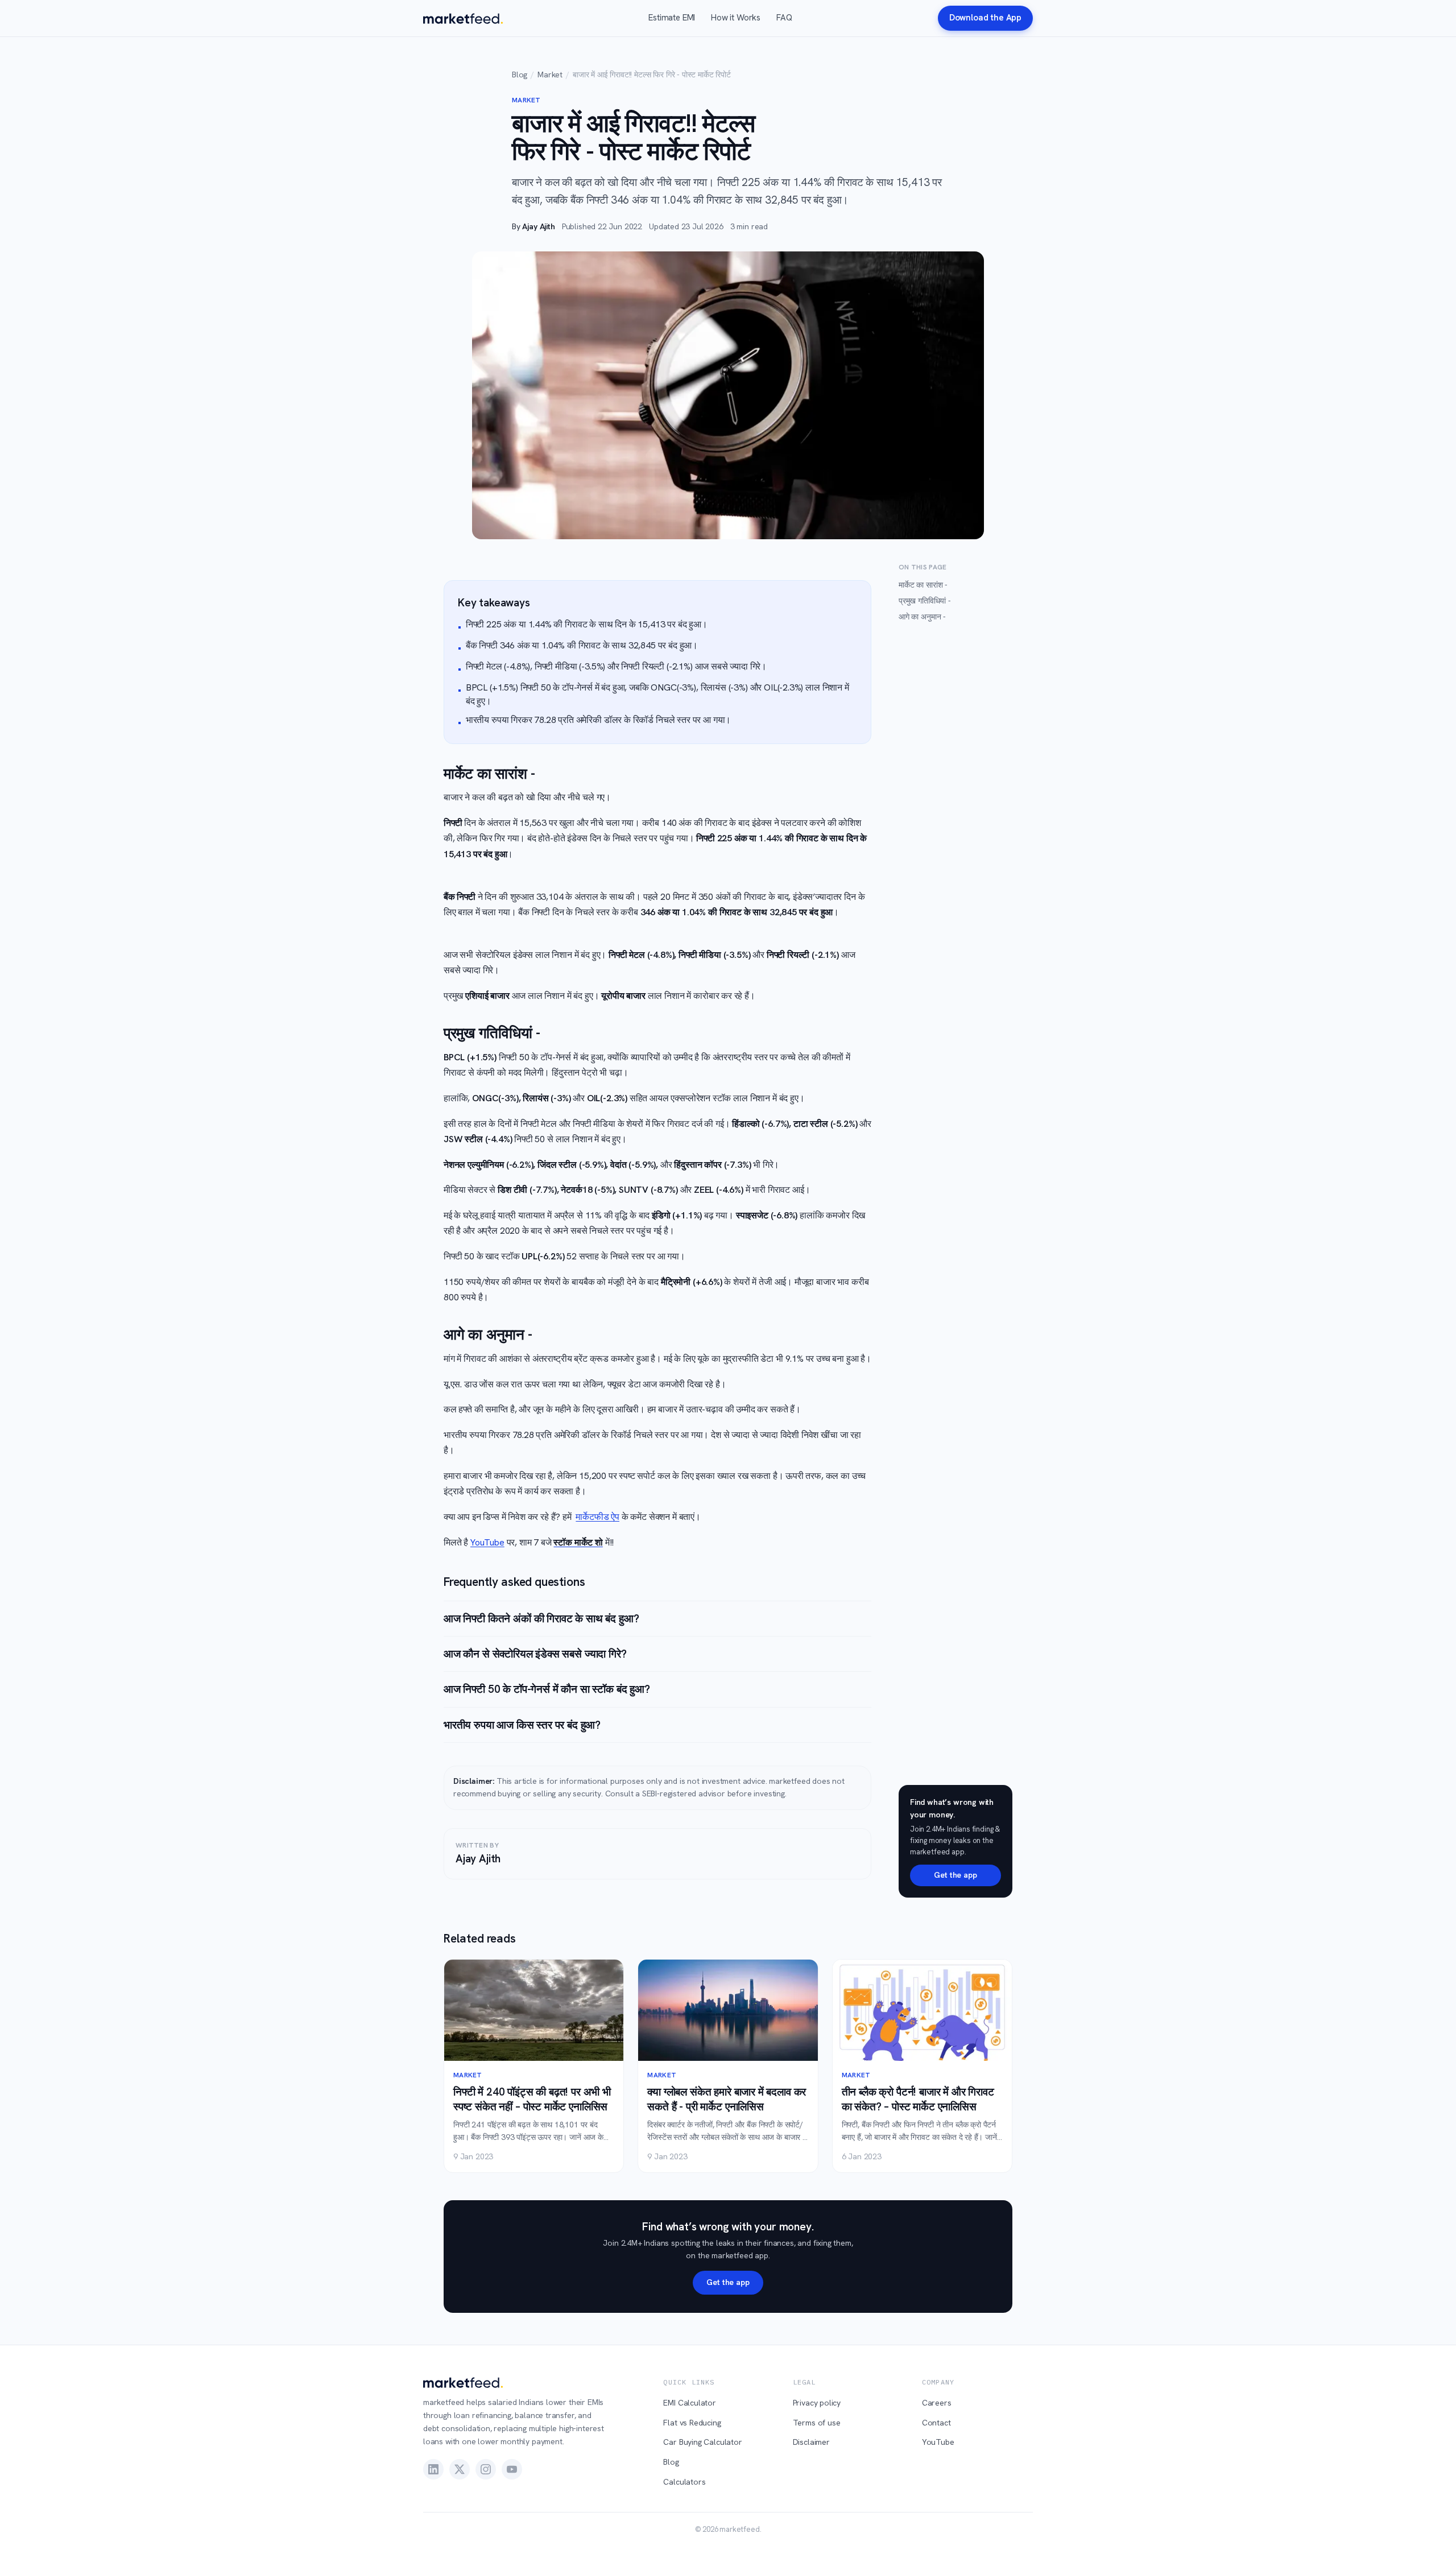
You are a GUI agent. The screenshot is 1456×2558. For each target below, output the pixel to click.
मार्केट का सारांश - (923, 585)
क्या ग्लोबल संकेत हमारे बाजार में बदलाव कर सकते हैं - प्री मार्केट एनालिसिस (727, 2099)
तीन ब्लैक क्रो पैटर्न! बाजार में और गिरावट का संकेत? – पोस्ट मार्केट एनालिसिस (918, 2099)
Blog (520, 75)
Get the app (955, 1875)
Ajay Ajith (538, 226)
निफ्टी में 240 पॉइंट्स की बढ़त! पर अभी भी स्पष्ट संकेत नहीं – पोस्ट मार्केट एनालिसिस (532, 2099)
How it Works (736, 18)
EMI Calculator (690, 2403)
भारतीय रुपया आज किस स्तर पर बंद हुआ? (522, 1725)
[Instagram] (486, 2469)
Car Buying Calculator (702, 2442)
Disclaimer (811, 2442)
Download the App (985, 18)
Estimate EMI (672, 18)
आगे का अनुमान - (922, 617)
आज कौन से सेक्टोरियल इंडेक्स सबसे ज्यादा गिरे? (535, 1654)
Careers (937, 2403)
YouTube (487, 1542)
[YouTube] (512, 2469)
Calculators (684, 2482)
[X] (460, 2469)
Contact (936, 2423)
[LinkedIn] (433, 2469)
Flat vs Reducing (692, 2423)
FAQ (784, 18)
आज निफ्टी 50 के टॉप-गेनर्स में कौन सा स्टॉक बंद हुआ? (547, 1689)
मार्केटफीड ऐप (597, 1517)
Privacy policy (817, 2403)
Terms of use (817, 2423)
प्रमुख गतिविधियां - (925, 601)
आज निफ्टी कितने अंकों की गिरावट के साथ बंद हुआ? (541, 1619)
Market (550, 75)
